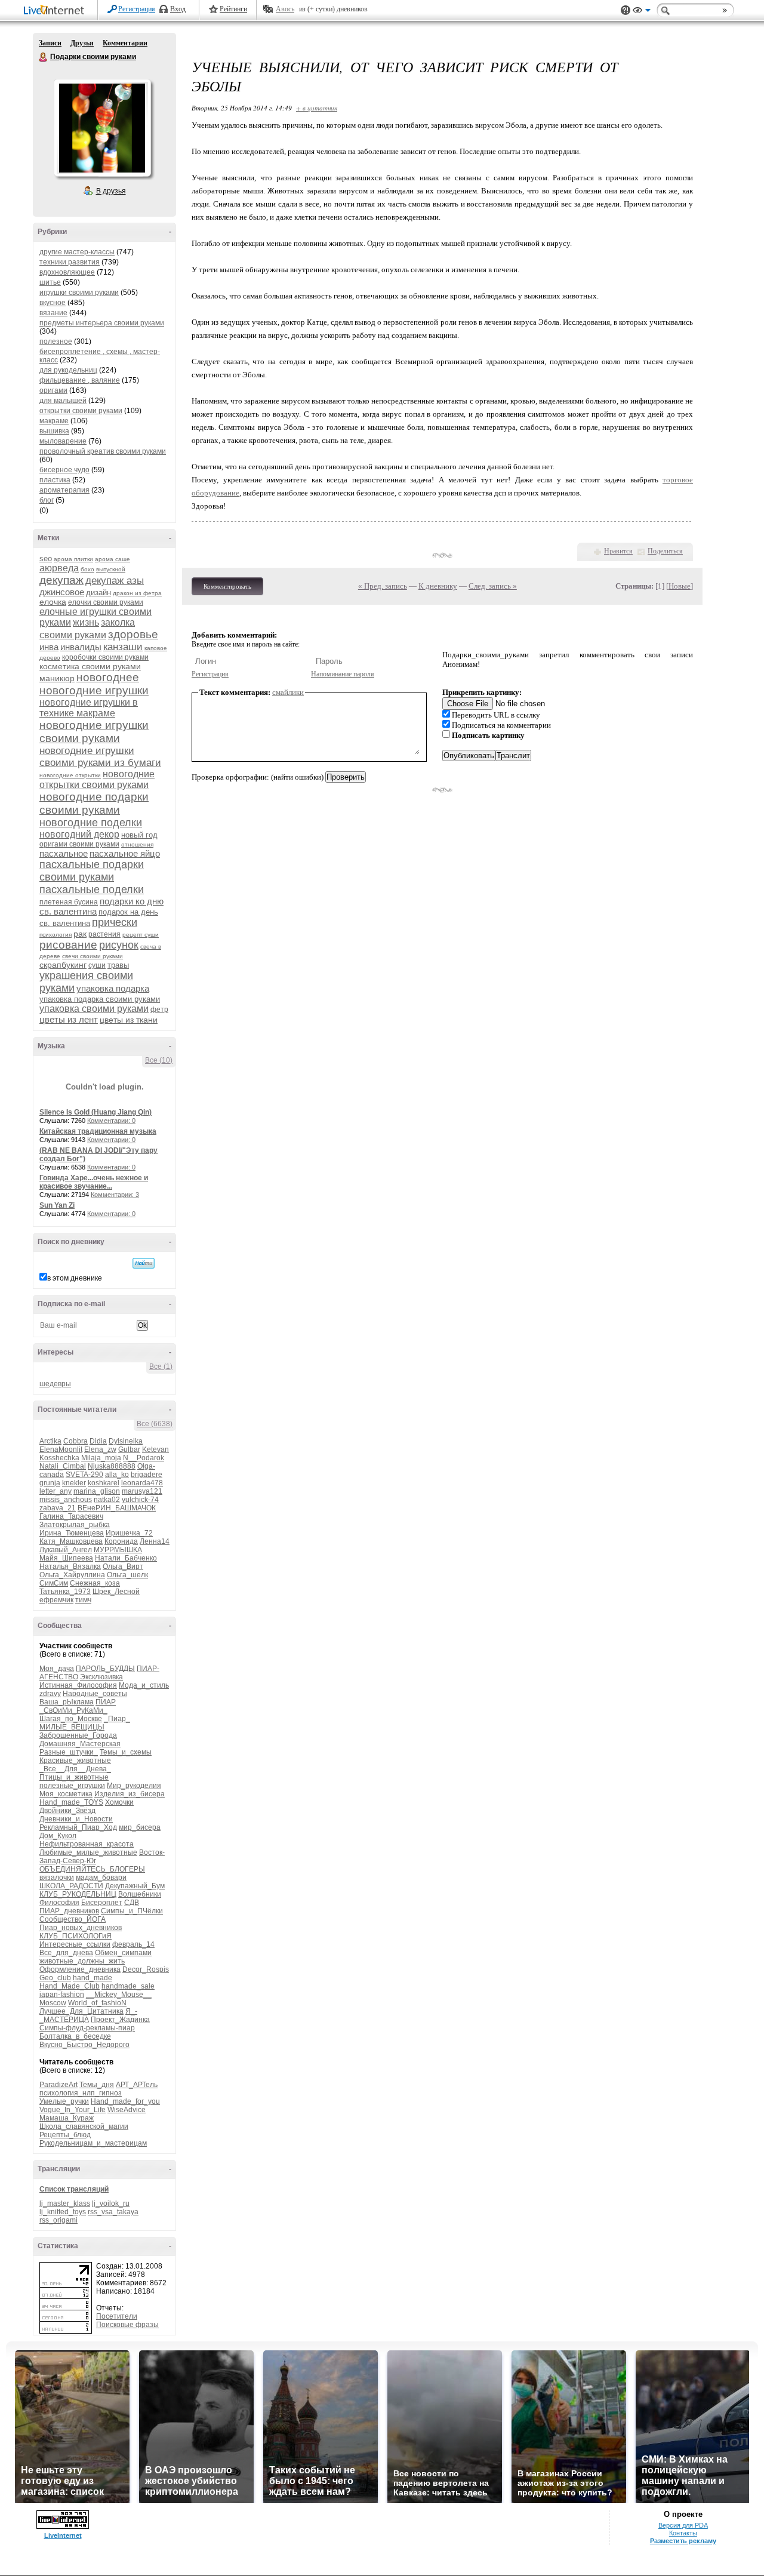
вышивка (54, 431)
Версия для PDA (683, 2525)
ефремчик (56, 1600)
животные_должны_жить (82, 1961)
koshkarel (104, 1483)
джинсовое (62, 592)
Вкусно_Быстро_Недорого (84, 2045)
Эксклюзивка (101, 1677)
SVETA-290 (84, 1475)
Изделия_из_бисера (130, 1794)
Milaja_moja (101, 1458)
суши (97, 965)
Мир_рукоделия (134, 1786)
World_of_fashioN (97, 2003)
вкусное (53, 303)
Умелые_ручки (64, 2101)
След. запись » (493, 586)
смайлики (288, 692)
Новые (680, 586)
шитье (50, 282)
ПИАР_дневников (69, 1911)
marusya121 (142, 1491)
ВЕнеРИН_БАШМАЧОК (117, 1508)
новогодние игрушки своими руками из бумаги (100, 757)
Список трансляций (74, 2189)
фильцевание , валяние (80, 380)
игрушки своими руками (79, 293)
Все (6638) (155, 1424)
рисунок (119, 945)
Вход (178, 9)
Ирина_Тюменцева (72, 1533)
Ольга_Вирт (123, 1566)
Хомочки (119, 1802)
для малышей (63, 401)
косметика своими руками (90, 666)
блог (47, 500)
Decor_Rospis (146, 1969)
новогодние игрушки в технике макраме (89, 708)
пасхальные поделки (92, 890)
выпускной (111, 569)
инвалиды (81, 647)
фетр (159, 1010)
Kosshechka (59, 1458)
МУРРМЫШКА (118, 1550)
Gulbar (129, 1449)
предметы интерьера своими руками (102, 323)
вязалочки (57, 1878)
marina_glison (97, 1491)
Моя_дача (57, 1669)
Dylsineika (126, 1441)
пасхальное (64, 853)
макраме (54, 421)
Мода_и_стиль (144, 1685)
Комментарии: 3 (115, 1195)
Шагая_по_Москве (71, 1719)
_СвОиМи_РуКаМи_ (73, 1710)
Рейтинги (233, 9)
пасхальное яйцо (125, 853)
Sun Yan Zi (57, 1205)
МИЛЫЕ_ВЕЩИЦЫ (72, 1727)
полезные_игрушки (72, 1786)
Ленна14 (155, 1541)
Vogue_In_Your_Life (73, 2110)
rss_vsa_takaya (113, 2212)
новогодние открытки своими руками (97, 779)
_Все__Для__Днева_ (75, 1769)
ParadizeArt (58, 2085)
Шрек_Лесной (116, 1592)
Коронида (121, 1541)
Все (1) (161, 1367)
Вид (642, 12)
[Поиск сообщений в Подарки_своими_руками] (144, 1263)
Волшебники (140, 1894)
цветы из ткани (129, 1020)
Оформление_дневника (80, 1969)
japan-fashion (62, 1995)
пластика (55, 480)
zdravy (50, 1694)
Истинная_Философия (78, 1685)
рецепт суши (141, 935)
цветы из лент (69, 1019)
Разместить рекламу (683, 2541)
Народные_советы (95, 1694)
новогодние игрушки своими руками (94, 732)
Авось (285, 9)
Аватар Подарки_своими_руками (102, 128)
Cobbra (76, 1441)
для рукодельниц (68, 370)
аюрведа (59, 568)
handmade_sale (128, 1986)
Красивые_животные (75, 1761)
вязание (53, 313)
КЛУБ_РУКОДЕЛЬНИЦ (78, 1894)
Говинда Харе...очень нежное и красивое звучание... (94, 1182)
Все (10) (159, 1060)
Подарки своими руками (44, 57)
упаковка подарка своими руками (100, 999)
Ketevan (155, 1449)
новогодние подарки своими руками (94, 803)
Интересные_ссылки (75, 1944)
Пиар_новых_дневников (81, 1928)
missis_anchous (66, 1500)
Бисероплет (102, 1903)
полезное (56, 341)
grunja (50, 1483)
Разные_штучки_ (69, 1752)
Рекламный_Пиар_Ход (78, 1827)
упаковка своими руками (94, 1009)
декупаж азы (115, 581)
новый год (139, 835)
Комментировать (227, 586)
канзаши (123, 647)
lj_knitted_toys (63, 2212)
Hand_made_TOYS (71, 1802)
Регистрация (137, 9)
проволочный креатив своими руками (103, 451)
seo (46, 558)
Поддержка (626, 10)
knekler (74, 1483)
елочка (53, 602)
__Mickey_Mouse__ (119, 1995)
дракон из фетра (137, 593)
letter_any (56, 1491)
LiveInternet (56, 11)
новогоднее (108, 677)
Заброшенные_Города (78, 1735)
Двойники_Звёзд (67, 1811)
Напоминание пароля (343, 674)
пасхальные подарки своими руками (92, 871)
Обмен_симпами (123, 1953)
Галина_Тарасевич (71, 1516)
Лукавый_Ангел (66, 1550)
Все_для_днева (66, 1953)
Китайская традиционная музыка (98, 1131)
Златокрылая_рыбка (75, 1525)
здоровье (133, 634)
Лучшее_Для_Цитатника (81, 2011)
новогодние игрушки (94, 690)
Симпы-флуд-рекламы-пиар (87, 2028)
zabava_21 (58, 1508)
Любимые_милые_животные (88, 1852)
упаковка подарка (113, 988)
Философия (59, 1903)
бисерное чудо (64, 470)
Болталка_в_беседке (75, 2036)
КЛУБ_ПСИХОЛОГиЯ (76, 1936)
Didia (98, 1441)
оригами (53, 390)
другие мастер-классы (77, 252)
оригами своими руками (79, 844)
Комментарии (125, 43)
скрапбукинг (63, 965)
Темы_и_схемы (126, 1752)
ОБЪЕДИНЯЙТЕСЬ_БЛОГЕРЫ (92, 1869)
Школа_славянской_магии (84, 2126)
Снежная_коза (95, 1583)
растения (104, 934)
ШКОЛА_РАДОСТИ (71, 1886)
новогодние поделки (91, 823)
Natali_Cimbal (63, 1466)
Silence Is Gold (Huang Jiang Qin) (95, 1112)
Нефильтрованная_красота (87, 1844)
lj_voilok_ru (111, 2203)
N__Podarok (144, 1458)
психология (56, 935)
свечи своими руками (93, 956)
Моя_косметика (66, 1794)
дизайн (98, 593)
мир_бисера (140, 1827)
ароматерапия (64, 490)
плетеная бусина (69, 902)
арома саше (113, 559)
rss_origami (58, 2220)
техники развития (70, 262)
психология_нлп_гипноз (81, 2093)
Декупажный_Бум (135, 1886)
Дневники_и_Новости (76, 1819)
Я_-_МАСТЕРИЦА (88, 2015)
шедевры (55, 1384)
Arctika (50, 1441)
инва (49, 647)
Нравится (618, 551)
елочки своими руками (106, 602)
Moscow (53, 2003)
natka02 (107, 1500)
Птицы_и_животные (74, 1777)
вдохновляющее (67, 272)
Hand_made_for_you (125, 2101)
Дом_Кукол (58, 1836)
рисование (68, 945)
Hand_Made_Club (70, 1986)
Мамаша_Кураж (67, 2118)
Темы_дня (97, 2085)
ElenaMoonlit (61, 1449)
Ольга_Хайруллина (72, 1575)
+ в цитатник (317, 108)
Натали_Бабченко (126, 1558)
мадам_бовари (101, 1878)
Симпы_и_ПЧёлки (132, 1911)
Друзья (82, 43)
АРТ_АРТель (137, 2085)
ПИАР (106, 1702)
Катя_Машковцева (71, 1541)
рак (80, 934)
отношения (137, 844)
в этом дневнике (75, 1278)
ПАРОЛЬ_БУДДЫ (105, 1669)
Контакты (683, 2533)
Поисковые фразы (127, 2325)
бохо (87, 569)
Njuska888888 (112, 1466)
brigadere (147, 1475)
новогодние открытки (70, 775)
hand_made (93, 1978)
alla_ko (117, 1475)
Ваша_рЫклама (67, 1702)
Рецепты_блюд (65, 2135)
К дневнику (438, 586)
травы (118, 965)
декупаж (61, 580)
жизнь (86, 622)
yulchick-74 (140, 1500)
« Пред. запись (383, 586)
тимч (83, 1600)
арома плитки (73, 559)
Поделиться (665, 551)
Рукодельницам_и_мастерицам (93, 2143)
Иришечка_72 (129, 1533)
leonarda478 (142, 1483)
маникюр (57, 678)
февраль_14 (133, 1944)
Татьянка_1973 (65, 1592)
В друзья (111, 191)
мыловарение (63, 441)
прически (115, 922)
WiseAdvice (127, 2110)
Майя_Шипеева (66, 1558)
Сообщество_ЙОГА (73, 1919)
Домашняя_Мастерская (80, 1744)
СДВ (132, 1903)
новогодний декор (79, 834)
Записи (50, 43)
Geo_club (55, 1978)
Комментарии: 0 (111, 1121)
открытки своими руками (81, 411)
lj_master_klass (65, 2203)
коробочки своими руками (105, 657)
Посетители (117, 2316)
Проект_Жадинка (120, 2020)
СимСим (54, 1583)
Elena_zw (100, 1449)
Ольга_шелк (127, 1575)
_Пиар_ (117, 1719)
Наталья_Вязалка (70, 1566)
